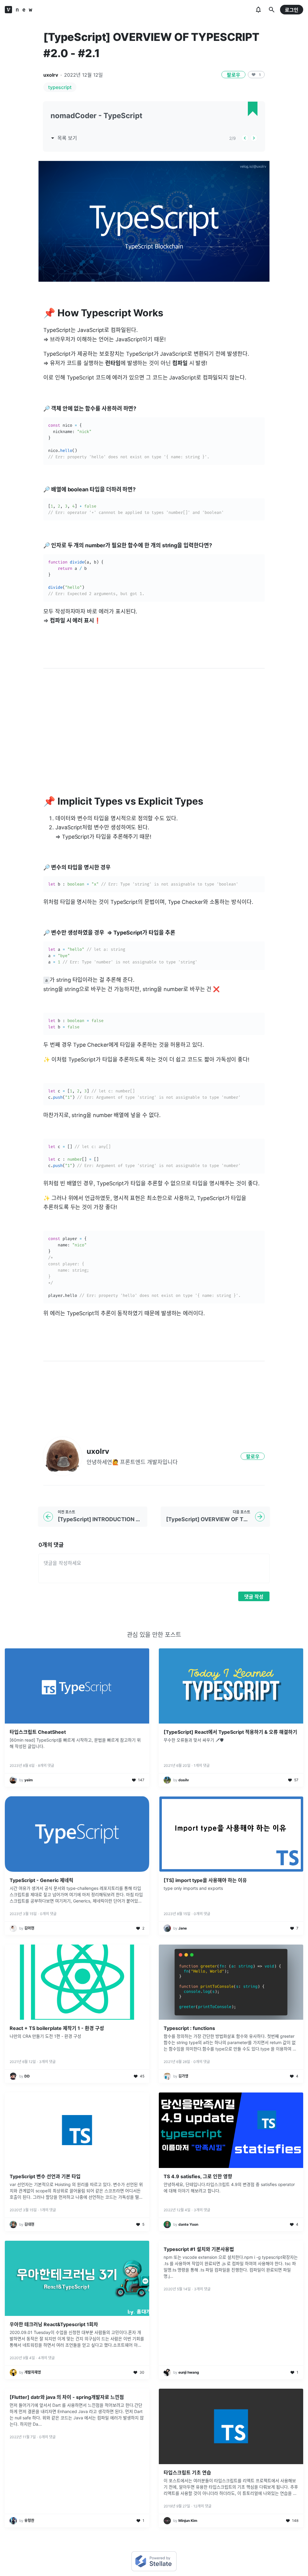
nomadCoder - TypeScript (96, 116)
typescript (60, 87)
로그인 (292, 10)
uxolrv (51, 75)
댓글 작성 (254, 1597)
